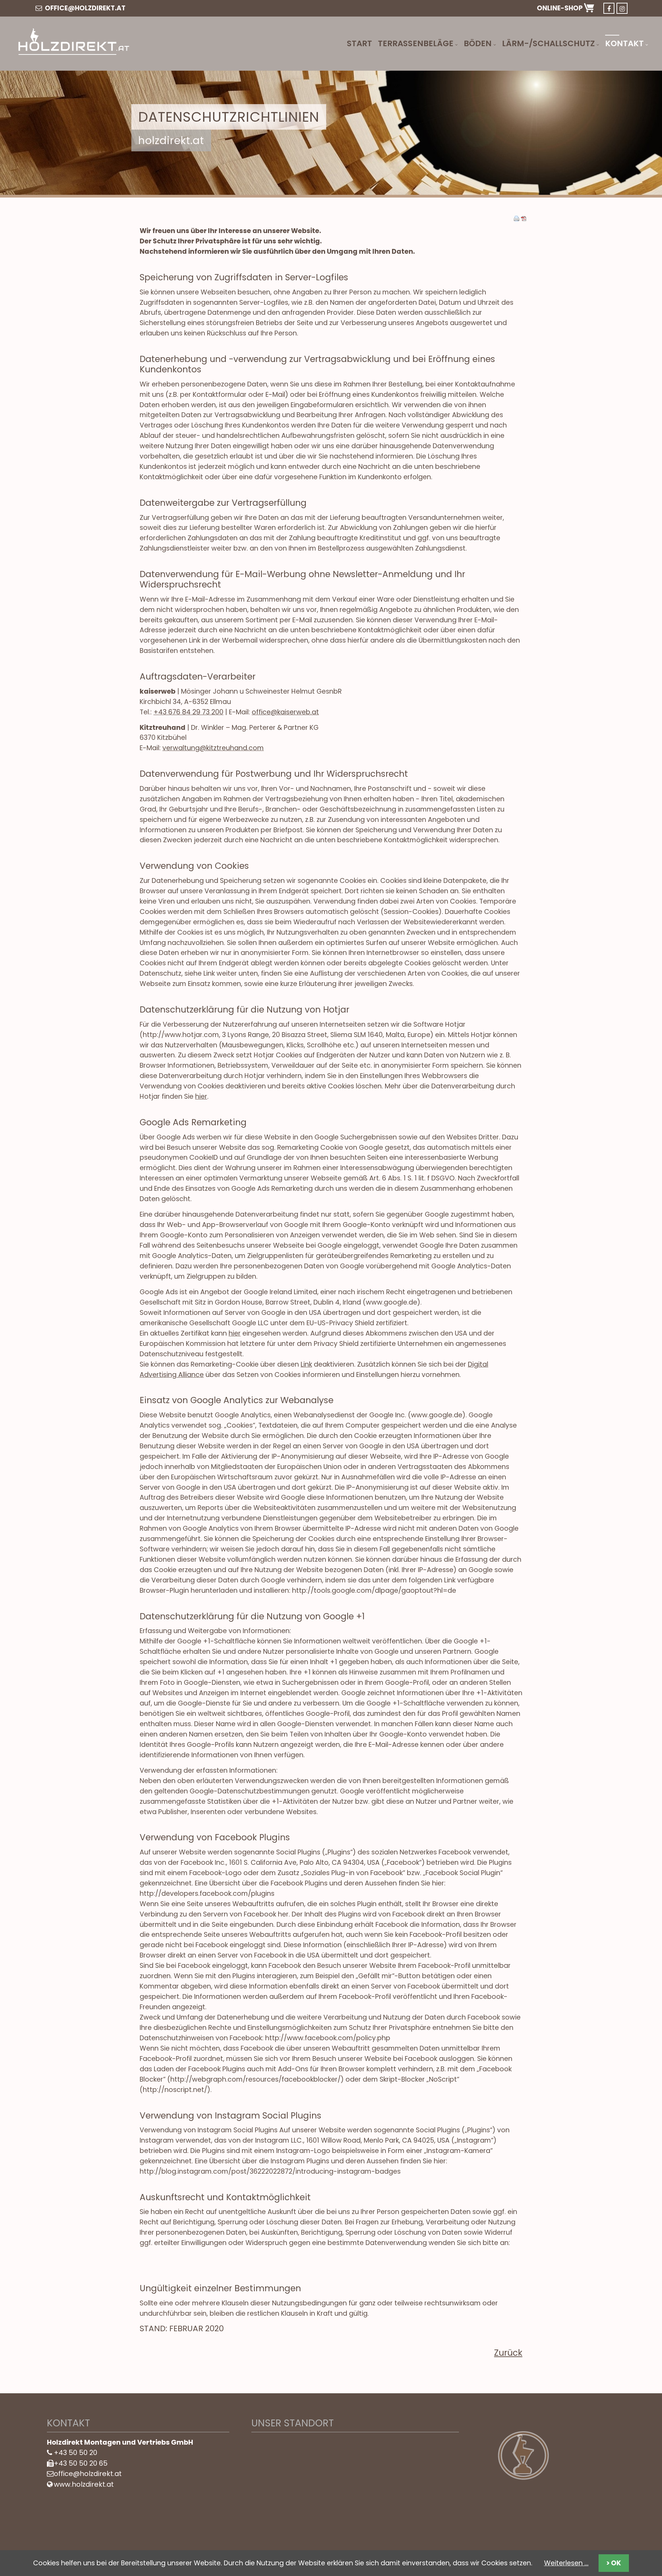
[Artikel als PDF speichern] (524, 219)
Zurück (508, 2353)
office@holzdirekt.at (84, 8)
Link (306, 1364)
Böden (478, 43)
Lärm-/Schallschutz (548, 43)
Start (359, 43)
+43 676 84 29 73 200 (188, 712)
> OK (614, 2563)
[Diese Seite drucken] (516, 219)
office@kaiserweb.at (285, 712)
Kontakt (624, 43)
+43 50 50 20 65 (81, 2463)
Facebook (609, 8)
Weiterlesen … (566, 2563)
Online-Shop (560, 8)
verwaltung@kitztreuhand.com (213, 748)
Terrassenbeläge (416, 43)
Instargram (622, 8)
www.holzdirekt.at (84, 2484)
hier (201, 1096)
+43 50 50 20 (76, 2453)
